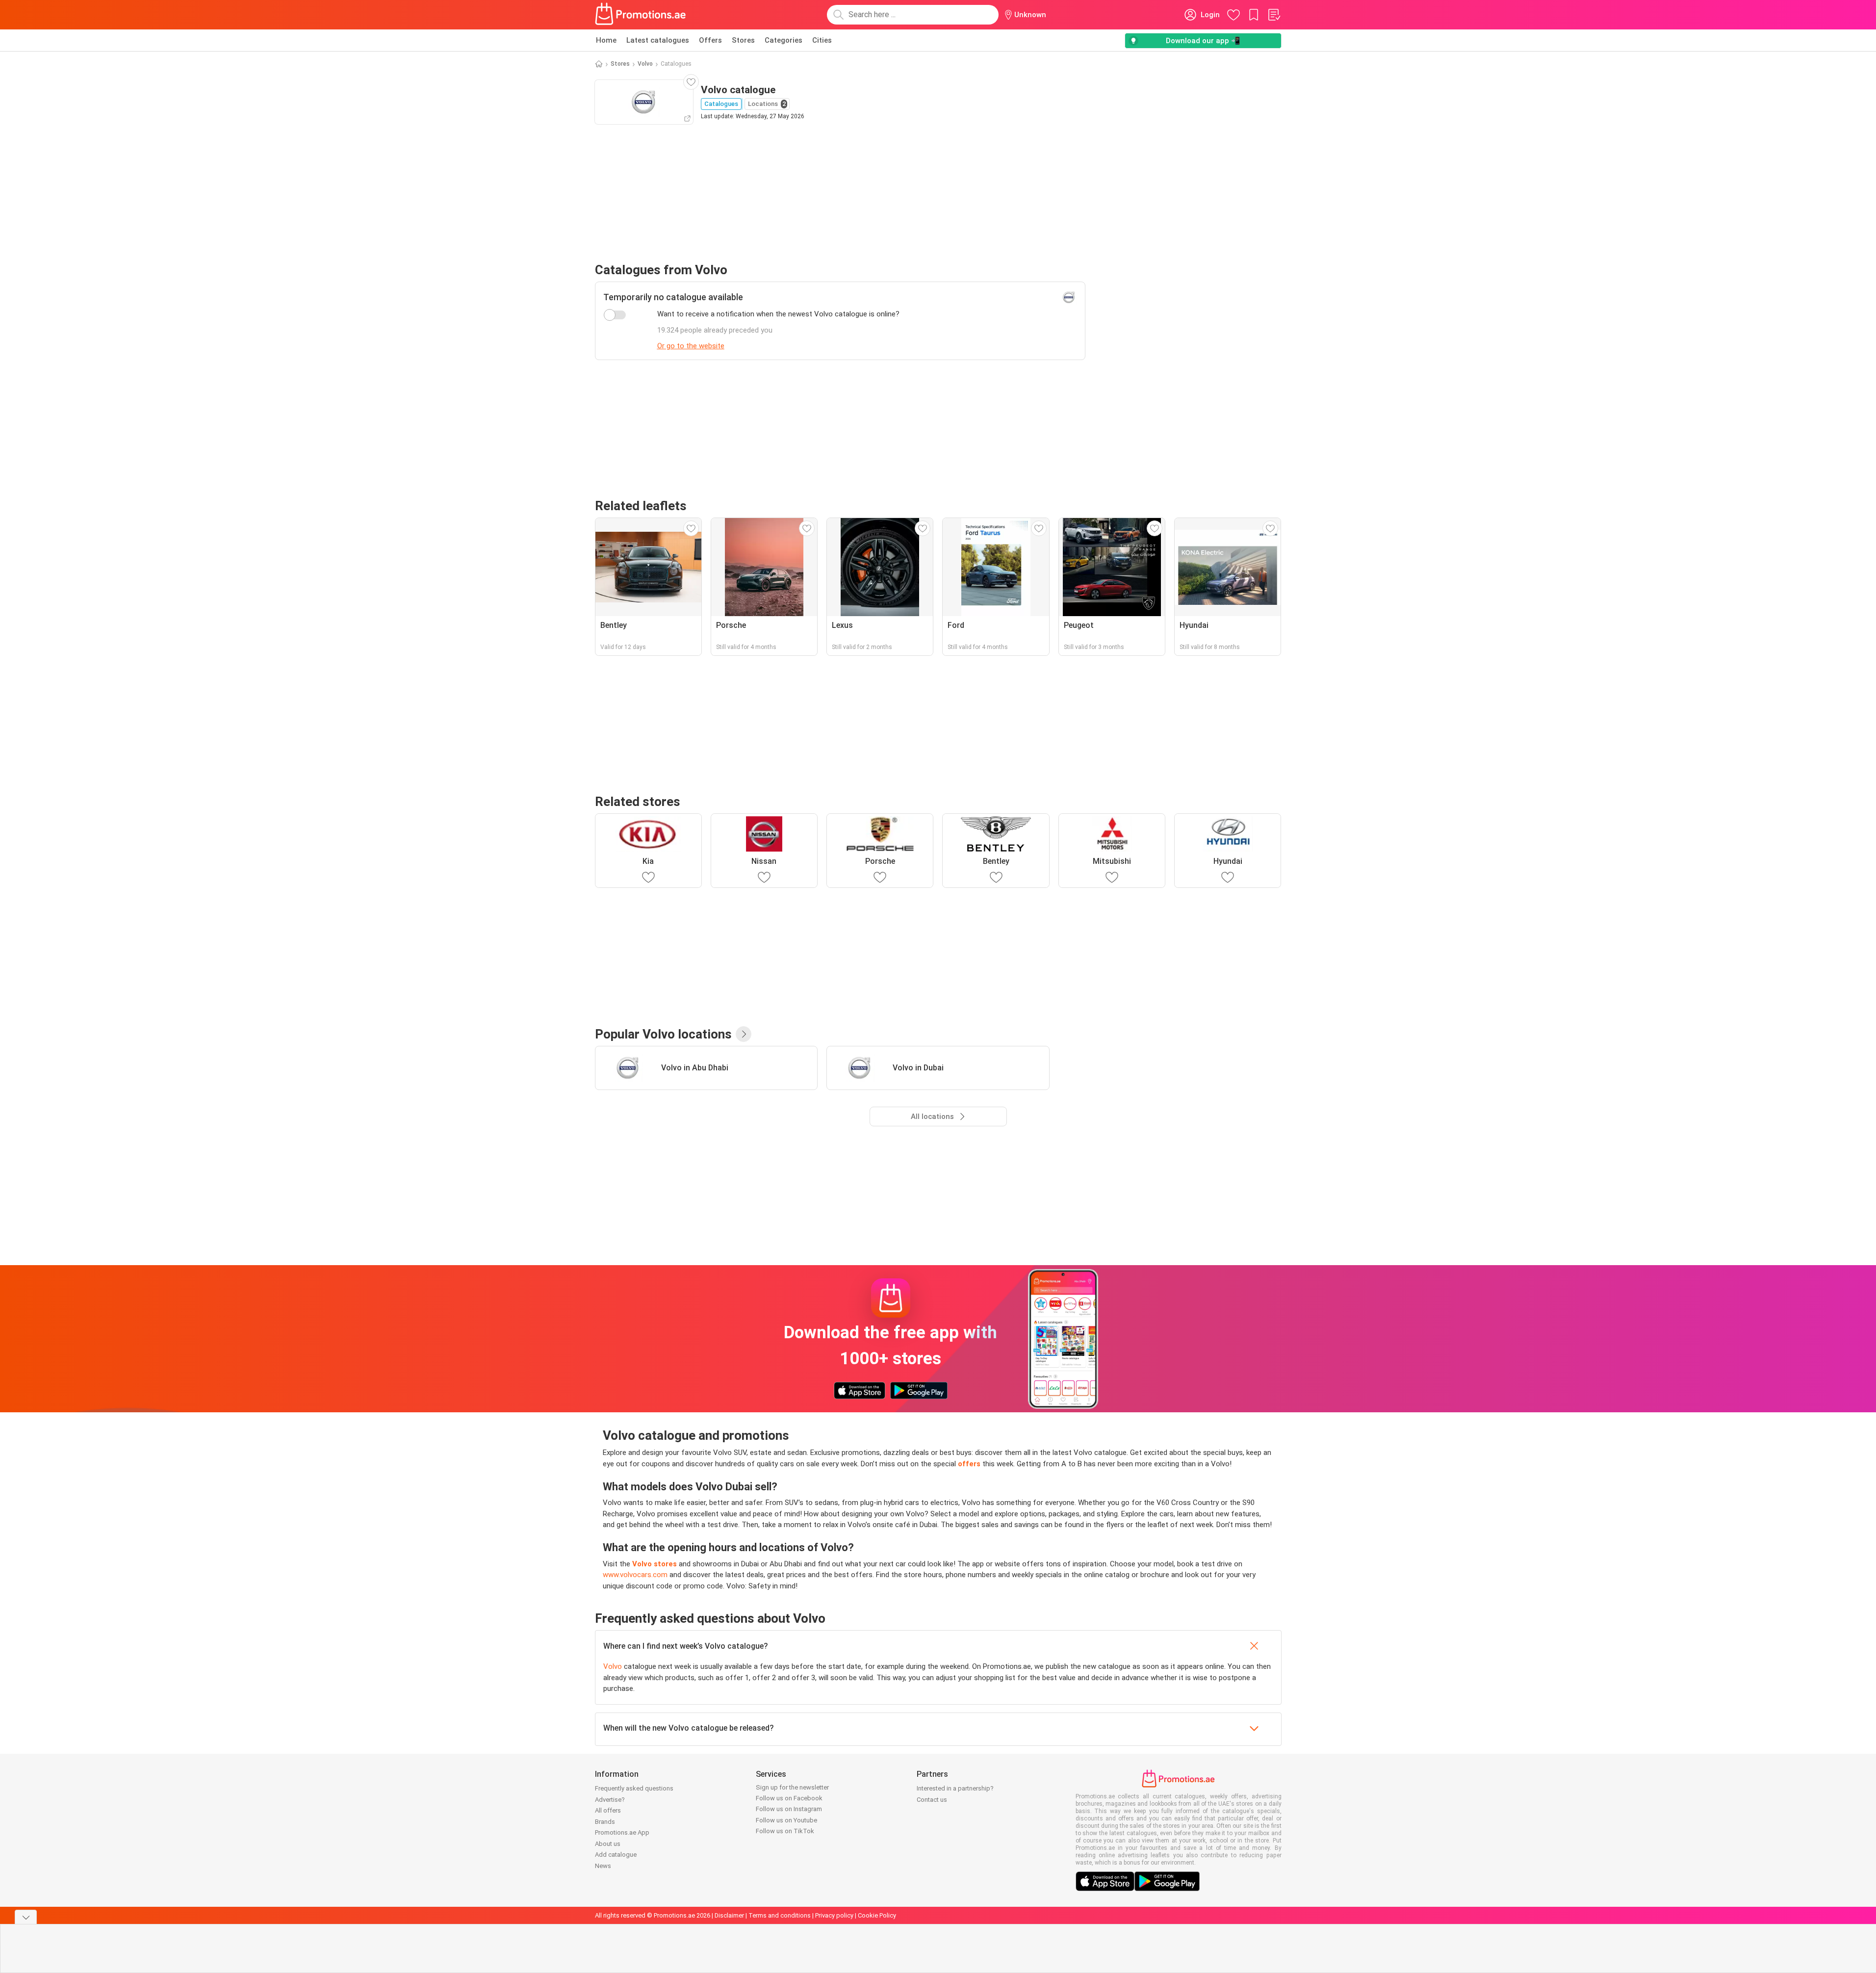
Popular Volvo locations (663, 1034)
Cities (822, 40)
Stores (743, 40)
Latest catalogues (658, 40)
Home (606, 40)
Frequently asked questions (634, 1788)
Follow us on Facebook (789, 1798)
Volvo (645, 64)
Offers (710, 40)
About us (608, 1844)
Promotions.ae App (622, 1832)
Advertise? (610, 1800)
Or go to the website (691, 346)
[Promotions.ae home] (641, 15)
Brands (605, 1822)
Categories (784, 40)
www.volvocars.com (635, 1575)
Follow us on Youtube (786, 1820)
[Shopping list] (1274, 15)
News (603, 1866)
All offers (608, 1810)
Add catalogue (616, 1855)
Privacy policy (834, 1915)
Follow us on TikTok (785, 1831)
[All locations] (744, 1034)
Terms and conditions (780, 1915)
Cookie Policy (877, 1915)
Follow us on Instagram (789, 1809)
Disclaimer (729, 1915)
